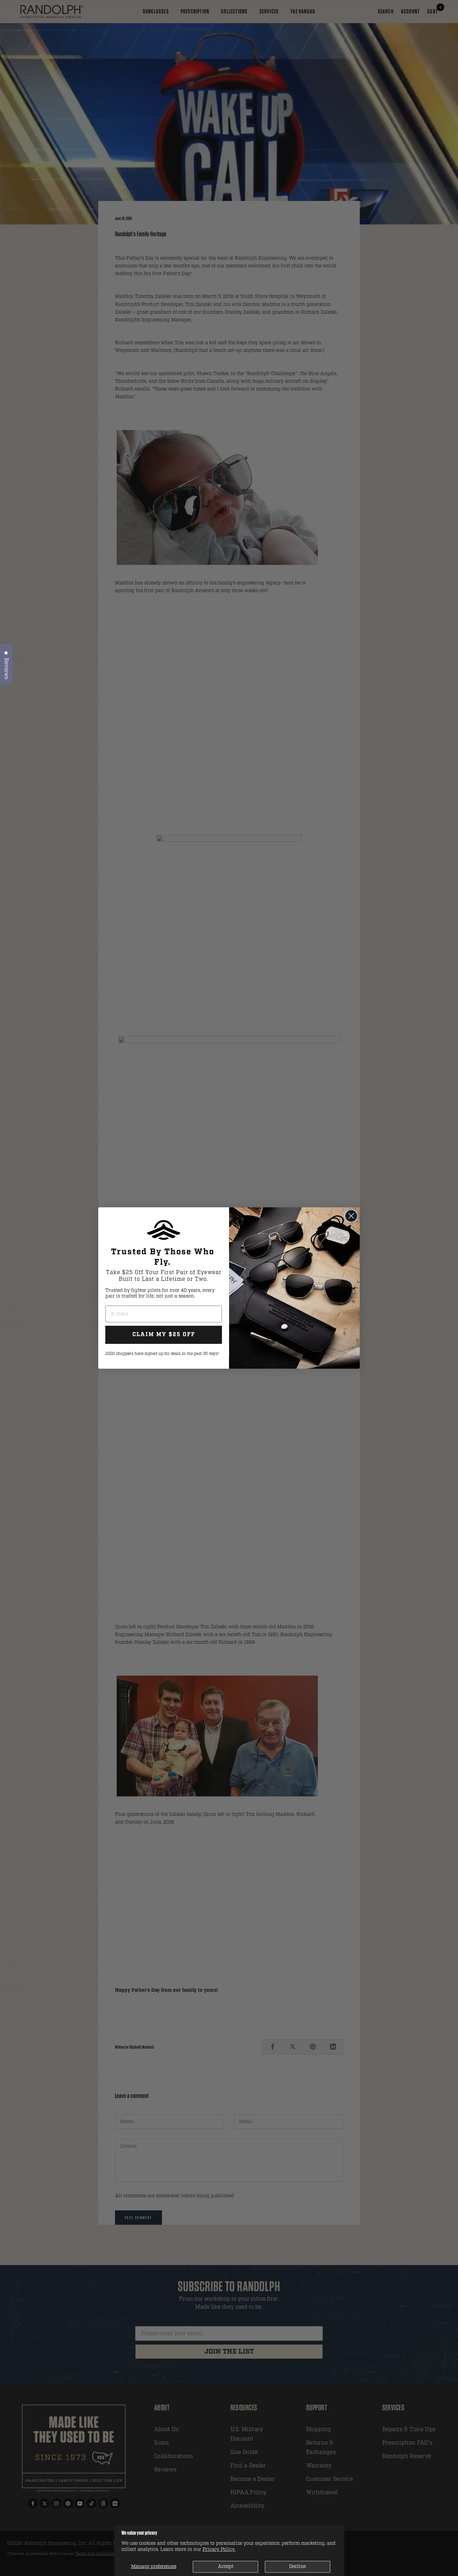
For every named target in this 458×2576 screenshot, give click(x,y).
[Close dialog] (351, 1216)
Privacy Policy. (219, 2549)
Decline (297, 2566)
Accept (226, 2566)
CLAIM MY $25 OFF (164, 1335)
